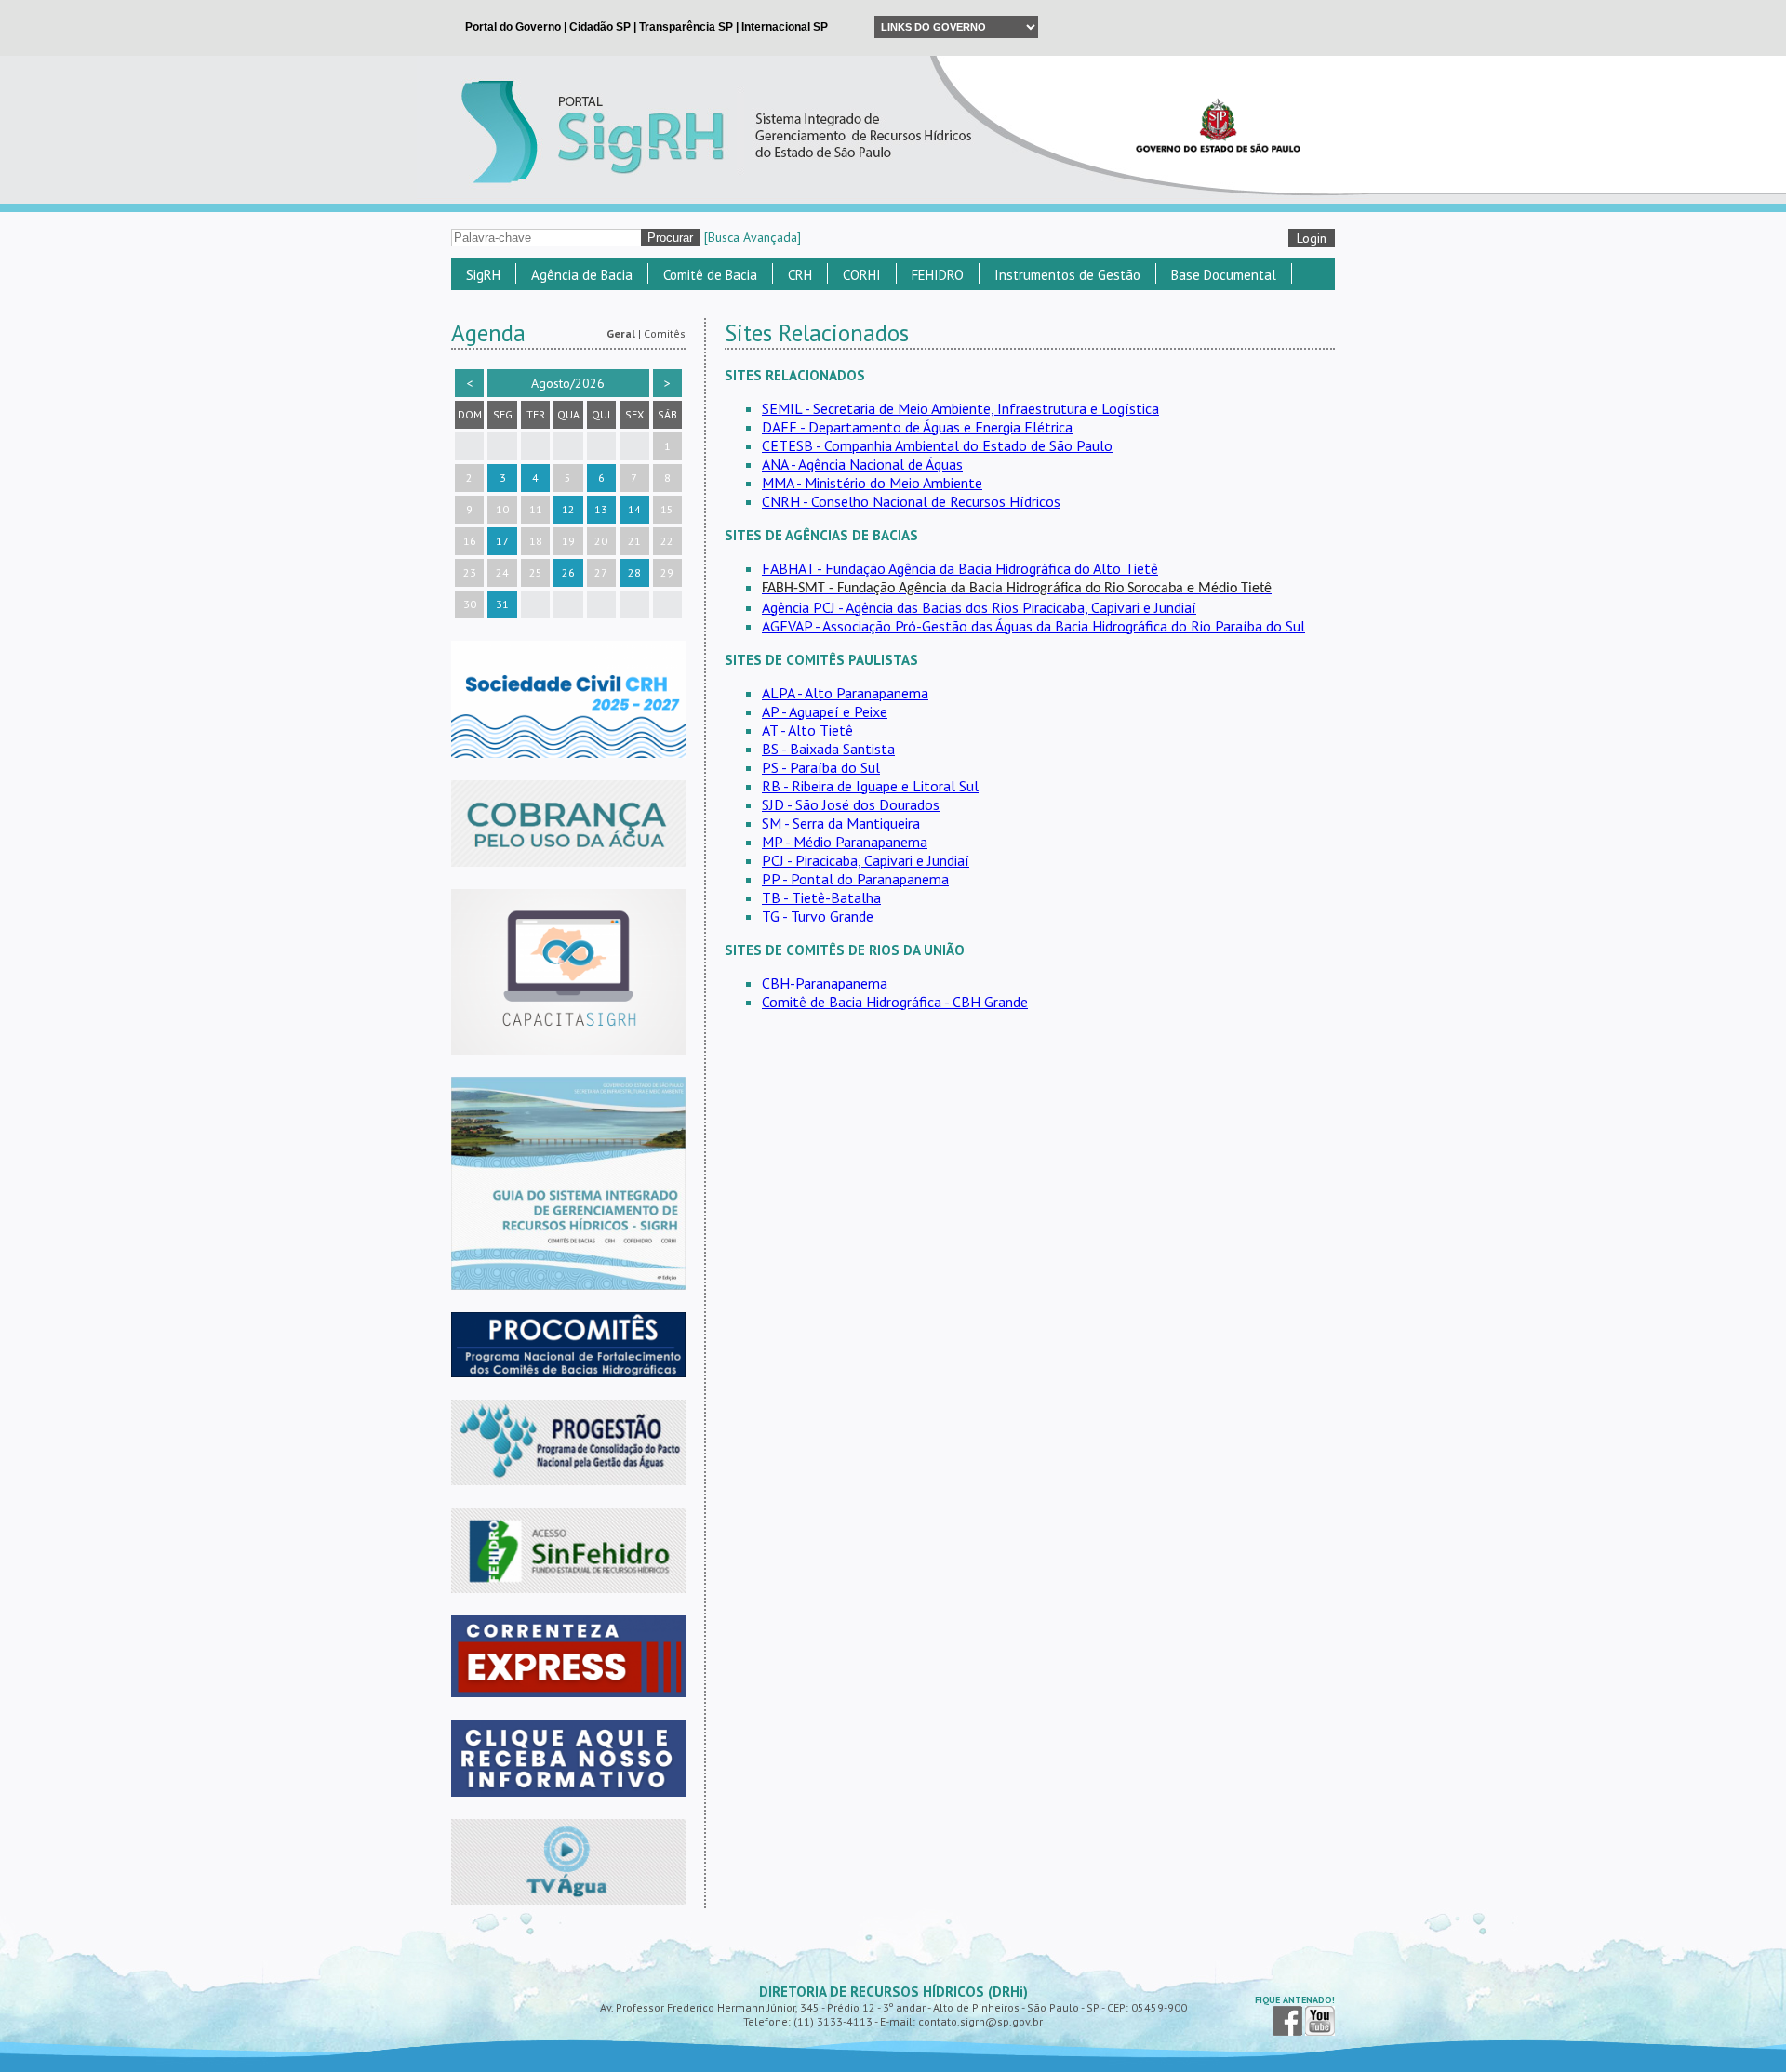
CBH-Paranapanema (825, 983)
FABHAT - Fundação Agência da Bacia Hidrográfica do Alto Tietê (960, 568)
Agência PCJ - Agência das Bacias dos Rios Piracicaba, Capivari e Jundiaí (979, 607)
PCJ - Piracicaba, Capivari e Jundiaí (866, 860)
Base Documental (1224, 275)
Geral (621, 333)
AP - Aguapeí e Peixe (825, 711)
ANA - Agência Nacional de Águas (862, 464)
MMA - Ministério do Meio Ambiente (872, 483)
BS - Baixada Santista (828, 749)
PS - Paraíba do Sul (821, 767)
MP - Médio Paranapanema (845, 842)
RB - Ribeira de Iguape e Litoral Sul (870, 786)
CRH (800, 275)
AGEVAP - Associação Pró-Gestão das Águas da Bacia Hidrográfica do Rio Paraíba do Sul (1033, 626)
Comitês (665, 333)
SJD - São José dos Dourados (851, 804)
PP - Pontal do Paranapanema (855, 879)
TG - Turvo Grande (818, 916)
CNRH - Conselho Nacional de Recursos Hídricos (911, 501)
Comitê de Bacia (710, 275)
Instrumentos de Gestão (1067, 275)
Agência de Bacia (582, 275)
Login (1312, 238)
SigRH (483, 275)
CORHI (862, 275)
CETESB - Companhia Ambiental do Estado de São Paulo (937, 445)
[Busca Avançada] (753, 237)
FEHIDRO (938, 275)
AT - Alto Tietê (807, 730)
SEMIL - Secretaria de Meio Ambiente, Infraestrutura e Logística (960, 408)
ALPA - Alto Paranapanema (845, 693)
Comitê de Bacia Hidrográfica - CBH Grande (895, 1002)
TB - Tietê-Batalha (821, 897)
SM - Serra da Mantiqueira (841, 823)
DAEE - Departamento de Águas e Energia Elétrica (917, 427)
